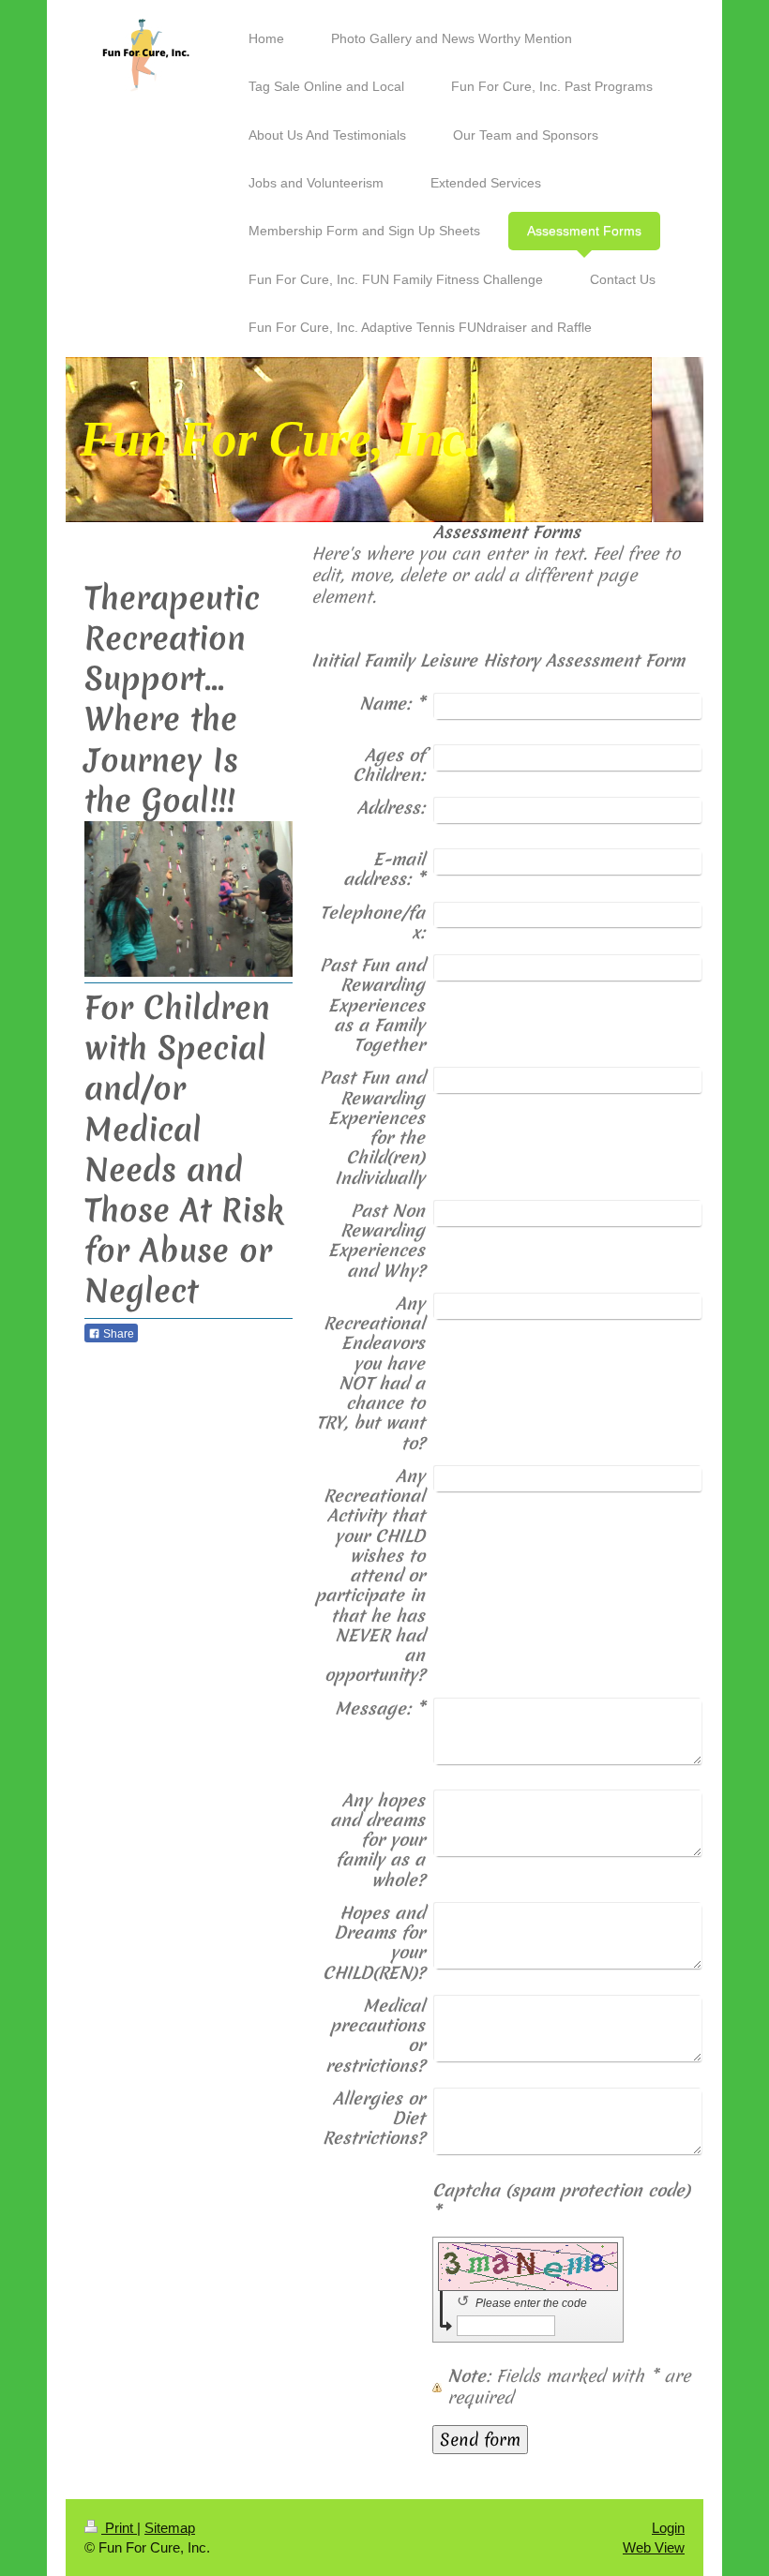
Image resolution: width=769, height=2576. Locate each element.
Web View (654, 2547)
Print (119, 2528)
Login (668, 2528)
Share (117, 1334)
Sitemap (170, 2528)
